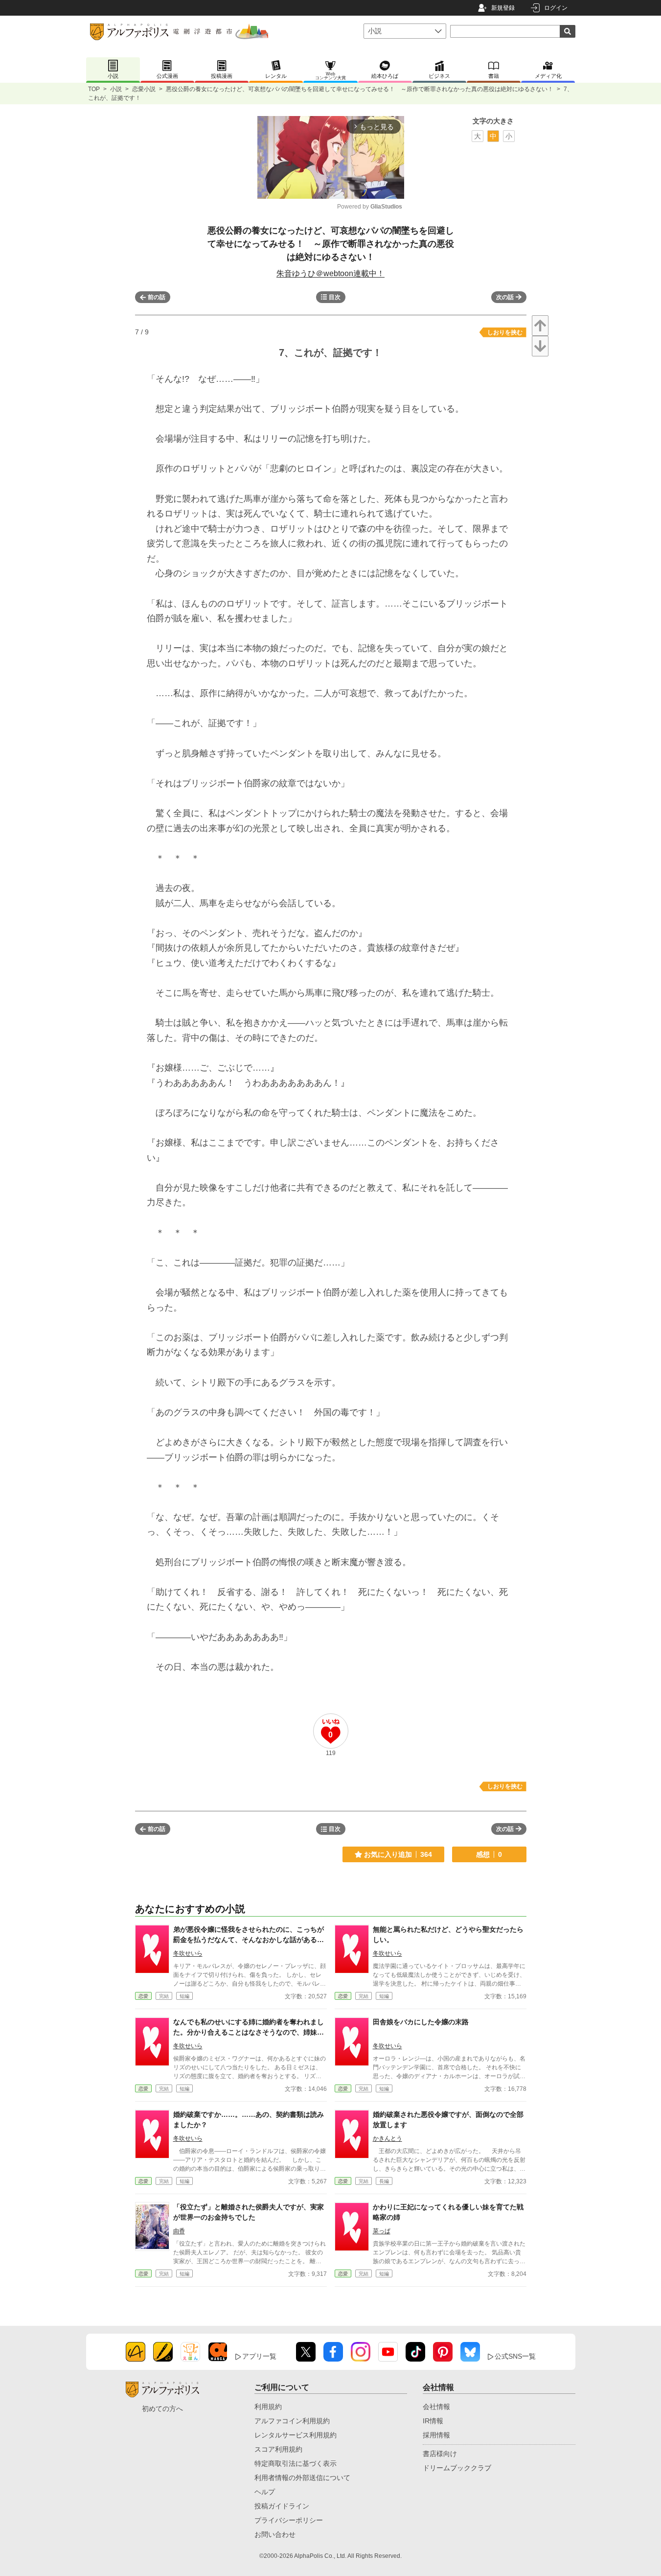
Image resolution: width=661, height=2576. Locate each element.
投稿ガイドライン (282, 2506)
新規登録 (503, 8)
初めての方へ (162, 2409)
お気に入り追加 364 (398, 1854)
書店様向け (440, 2454)
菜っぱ (382, 2231)
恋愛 (143, 1996)
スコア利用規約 (278, 2449)
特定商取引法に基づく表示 (296, 2463)
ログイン (556, 8)
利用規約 (268, 2407)
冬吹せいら (188, 1953)
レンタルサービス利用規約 (296, 2435)
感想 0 (489, 1854)
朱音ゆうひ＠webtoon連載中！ (330, 273)
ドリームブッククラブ (457, 2468)
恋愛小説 (144, 89)
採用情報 (436, 2435)
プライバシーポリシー (289, 2520)
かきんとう (387, 2138)
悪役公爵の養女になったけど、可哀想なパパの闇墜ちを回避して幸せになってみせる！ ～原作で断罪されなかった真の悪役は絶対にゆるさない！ (360, 89)
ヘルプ (265, 2492)
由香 (179, 2231)
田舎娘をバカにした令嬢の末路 (421, 2022)
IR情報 (433, 2421)
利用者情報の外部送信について (302, 2478)
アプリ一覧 (259, 2356)
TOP (94, 89)
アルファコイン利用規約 (292, 2421)
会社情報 (436, 2407)
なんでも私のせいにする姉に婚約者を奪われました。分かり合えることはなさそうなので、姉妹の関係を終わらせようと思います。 (249, 2032)
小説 (116, 89)
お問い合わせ (275, 2534)
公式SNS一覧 (515, 2356)
